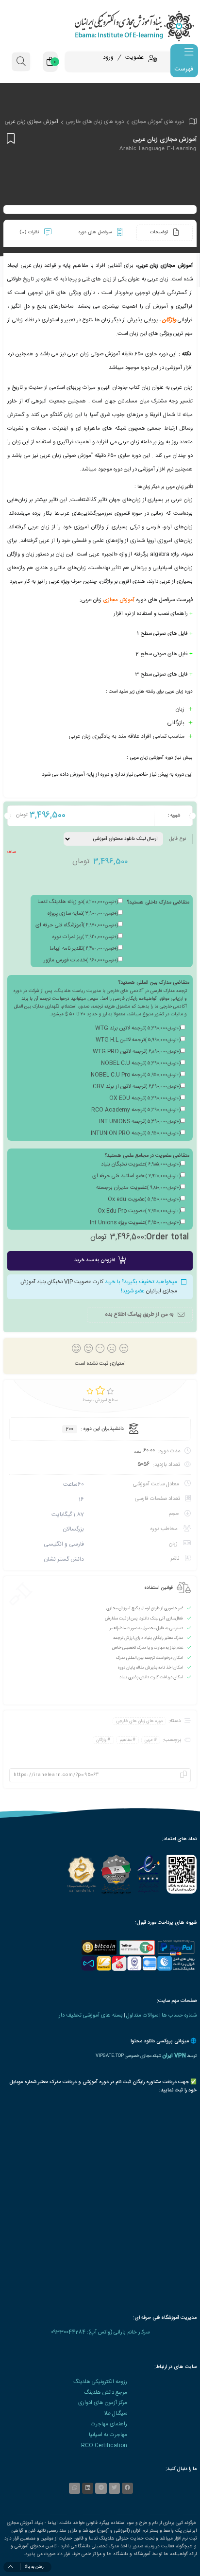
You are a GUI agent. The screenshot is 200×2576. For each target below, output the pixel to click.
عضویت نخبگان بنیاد (141, 1165)
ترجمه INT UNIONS (140, 1122)
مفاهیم (126, 1740)
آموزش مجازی (119, 600)
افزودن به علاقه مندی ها (9, 138)
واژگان (169, 320)
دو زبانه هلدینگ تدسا (78, 902)
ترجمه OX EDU (145, 1098)
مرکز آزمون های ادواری (103, 2403)
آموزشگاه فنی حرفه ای (77, 925)
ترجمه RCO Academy (136, 1110)
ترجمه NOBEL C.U (141, 1063)
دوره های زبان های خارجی (95, 122)
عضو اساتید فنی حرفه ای (136, 1176)
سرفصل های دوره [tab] (96, 232)
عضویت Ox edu (144, 1200)
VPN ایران (174, 2056)
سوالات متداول (142, 2015)
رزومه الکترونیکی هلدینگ (100, 2382)
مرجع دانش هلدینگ (106, 2393)
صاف (12, 852)
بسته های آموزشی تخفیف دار (91, 2015)
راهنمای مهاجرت (109, 2424)
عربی (149, 1740)
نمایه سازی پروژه (83, 914)
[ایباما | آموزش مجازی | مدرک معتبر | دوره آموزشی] (100, 26)
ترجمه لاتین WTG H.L (138, 1040)
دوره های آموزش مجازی (158, 122)
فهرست (184, 69)
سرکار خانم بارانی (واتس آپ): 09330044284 (100, 2332)
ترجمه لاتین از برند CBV (137, 1087)
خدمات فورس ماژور (81, 960)
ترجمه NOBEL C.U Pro (136, 1075)
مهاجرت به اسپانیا (108, 2435)
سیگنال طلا (116, 2413)
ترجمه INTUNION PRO (136, 1133)
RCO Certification (104, 2445)
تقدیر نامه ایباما (84, 949)
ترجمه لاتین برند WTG (138, 1028)
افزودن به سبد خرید (94, 1260)
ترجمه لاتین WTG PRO (137, 1052)
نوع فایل (177, 839)
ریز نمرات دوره (85, 937)
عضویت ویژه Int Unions (135, 1223)
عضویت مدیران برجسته (138, 1188)
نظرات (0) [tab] (30, 232)
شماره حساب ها (179, 2015)
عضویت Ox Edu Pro (139, 1211)
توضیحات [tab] (160, 232)
